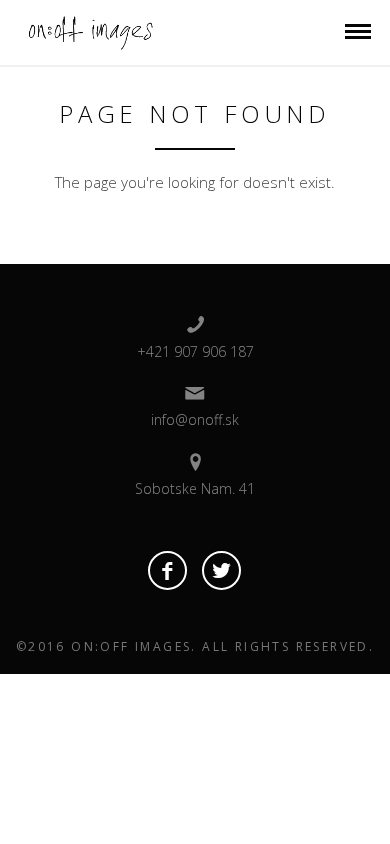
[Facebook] (167, 570)
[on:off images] (88, 31)
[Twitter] (221, 570)
